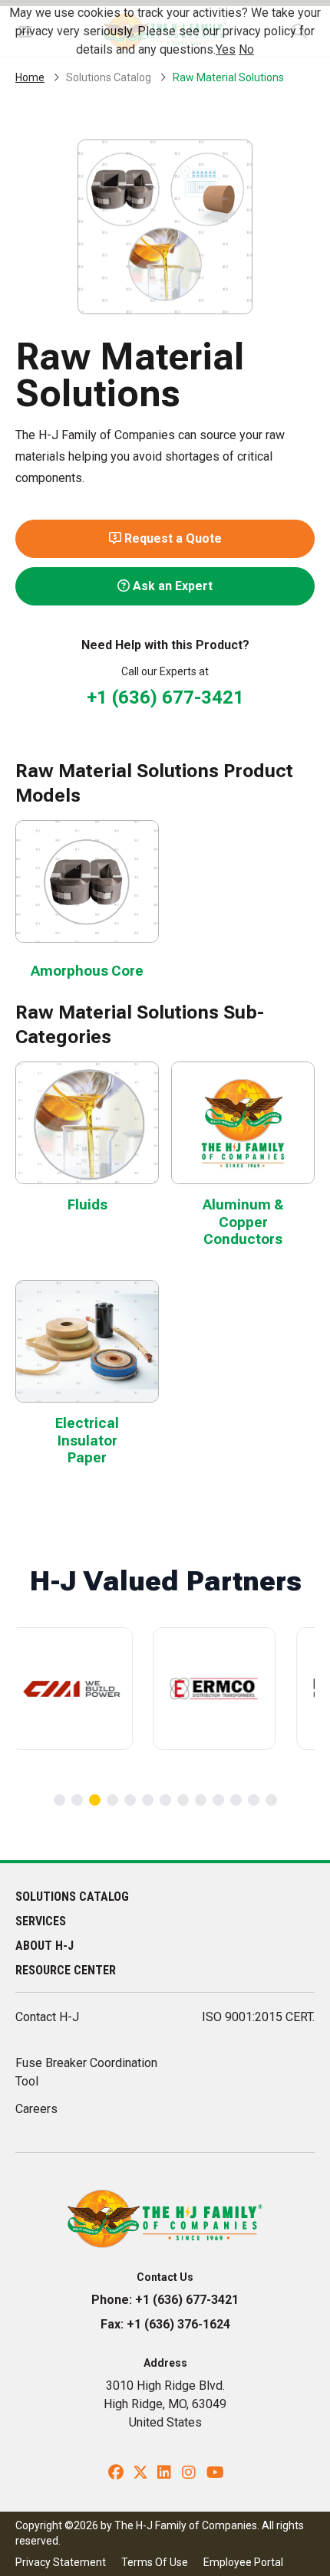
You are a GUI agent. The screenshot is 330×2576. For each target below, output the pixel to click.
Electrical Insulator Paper (87, 1440)
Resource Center (66, 1970)
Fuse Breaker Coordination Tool (86, 2072)
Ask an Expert (171, 586)
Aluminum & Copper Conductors (243, 1222)
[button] (59, 1800)
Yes (226, 49)
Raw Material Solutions (228, 77)
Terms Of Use (155, 2562)
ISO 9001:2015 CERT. (258, 2017)
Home (30, 77)
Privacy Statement (61, 2562)
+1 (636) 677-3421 (165, 697)
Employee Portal (243, 2562)
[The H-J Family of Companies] (165, 2218)
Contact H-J (47, 2017)
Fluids (87, 1204)
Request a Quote (172, 538)
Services (41, 1921)
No (246, 49)
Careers (36, 2109)
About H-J (45, 1946)
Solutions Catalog (109, 77)
